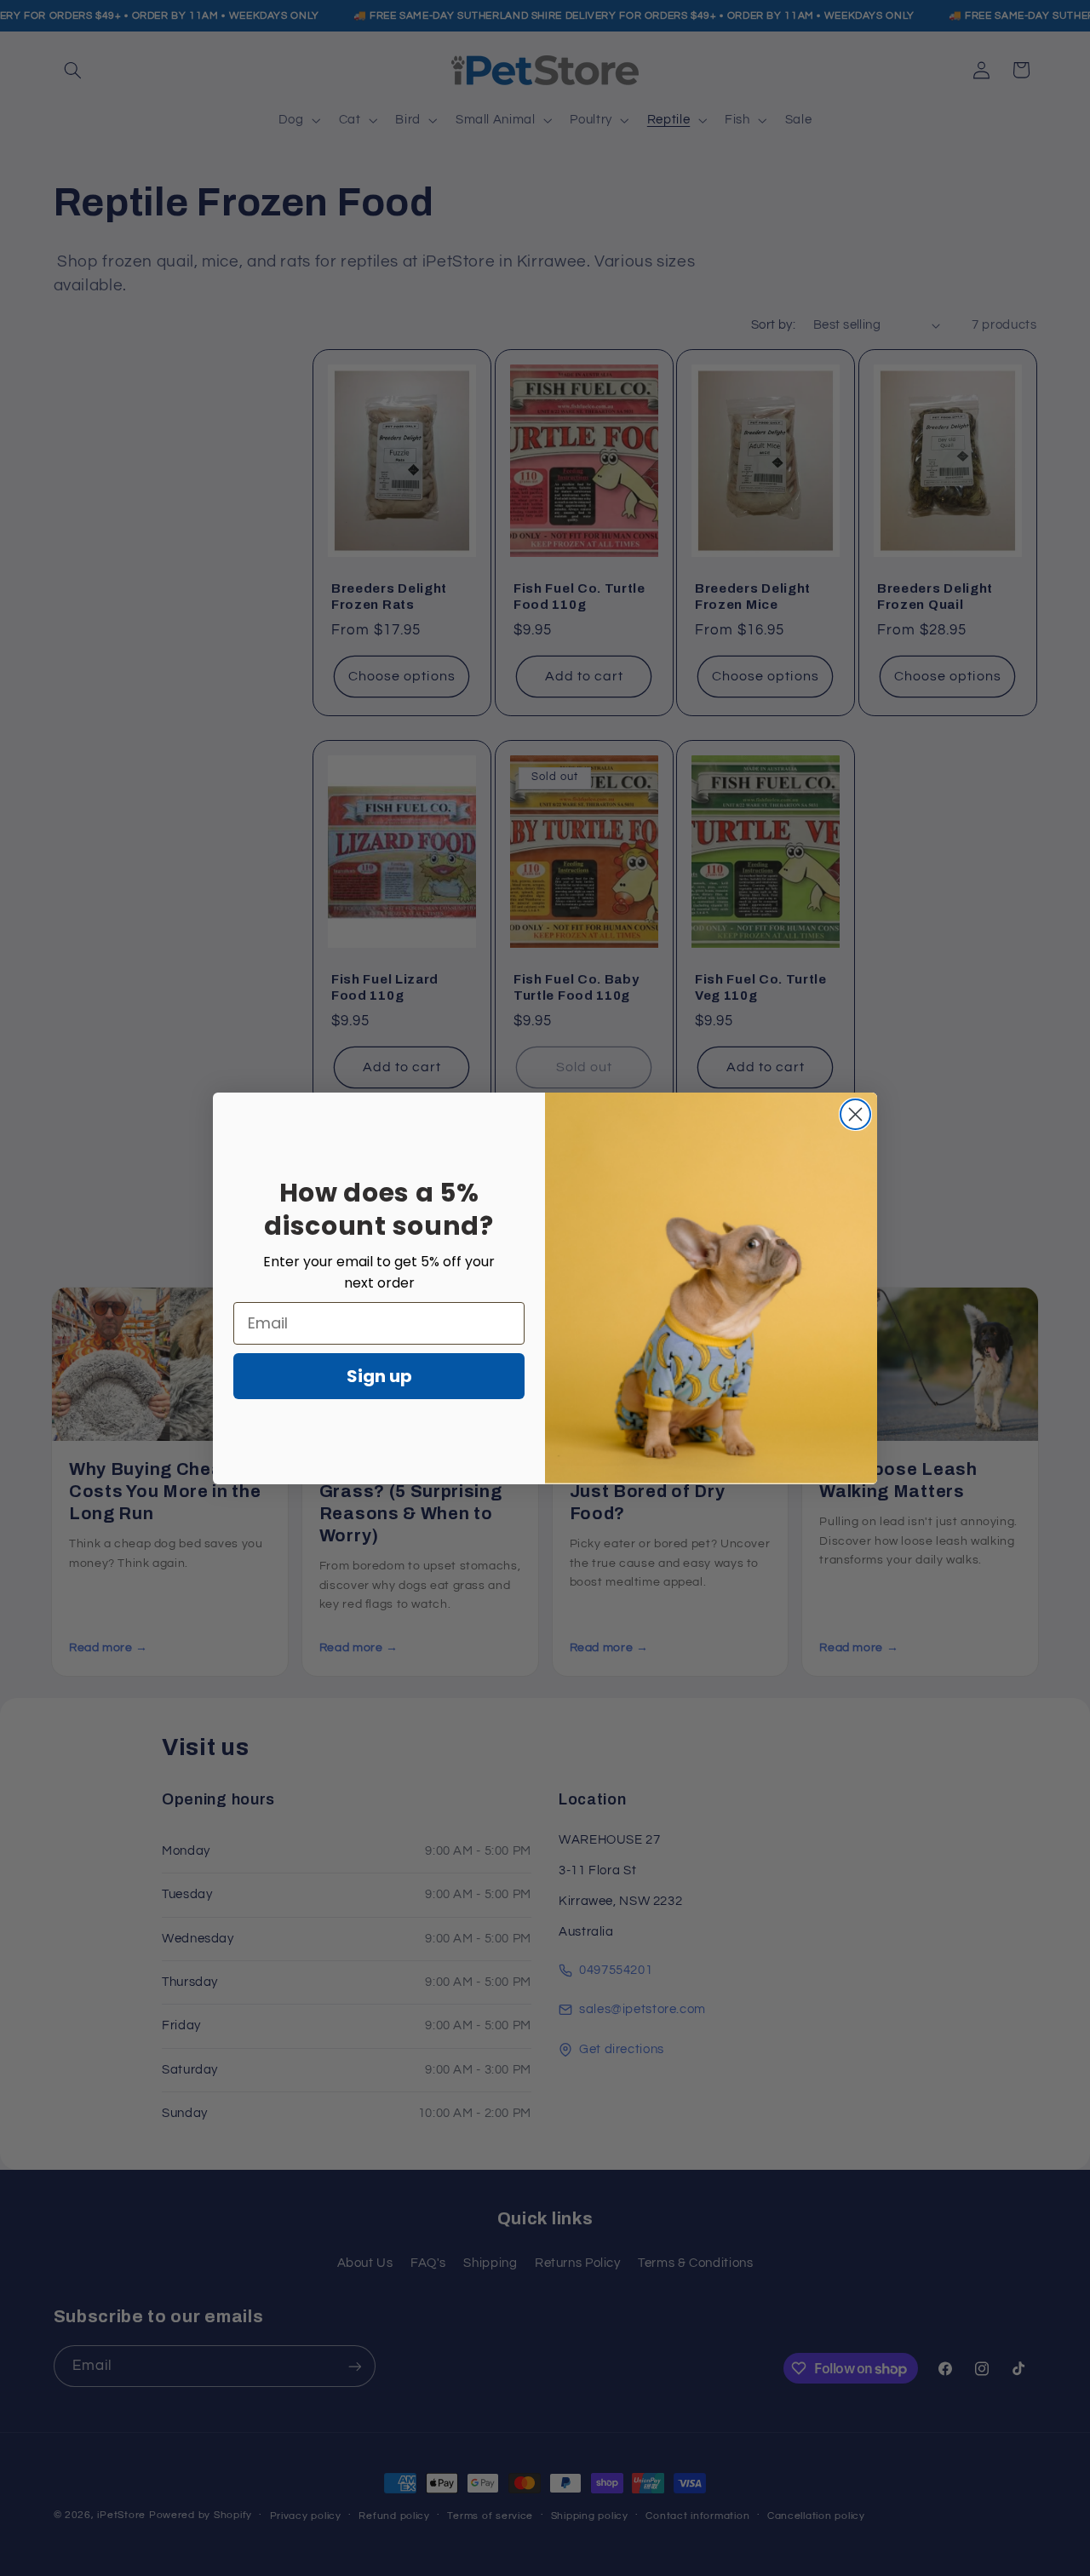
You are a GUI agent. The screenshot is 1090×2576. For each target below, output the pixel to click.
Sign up (379, 1376)
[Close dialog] (855, 1114)
